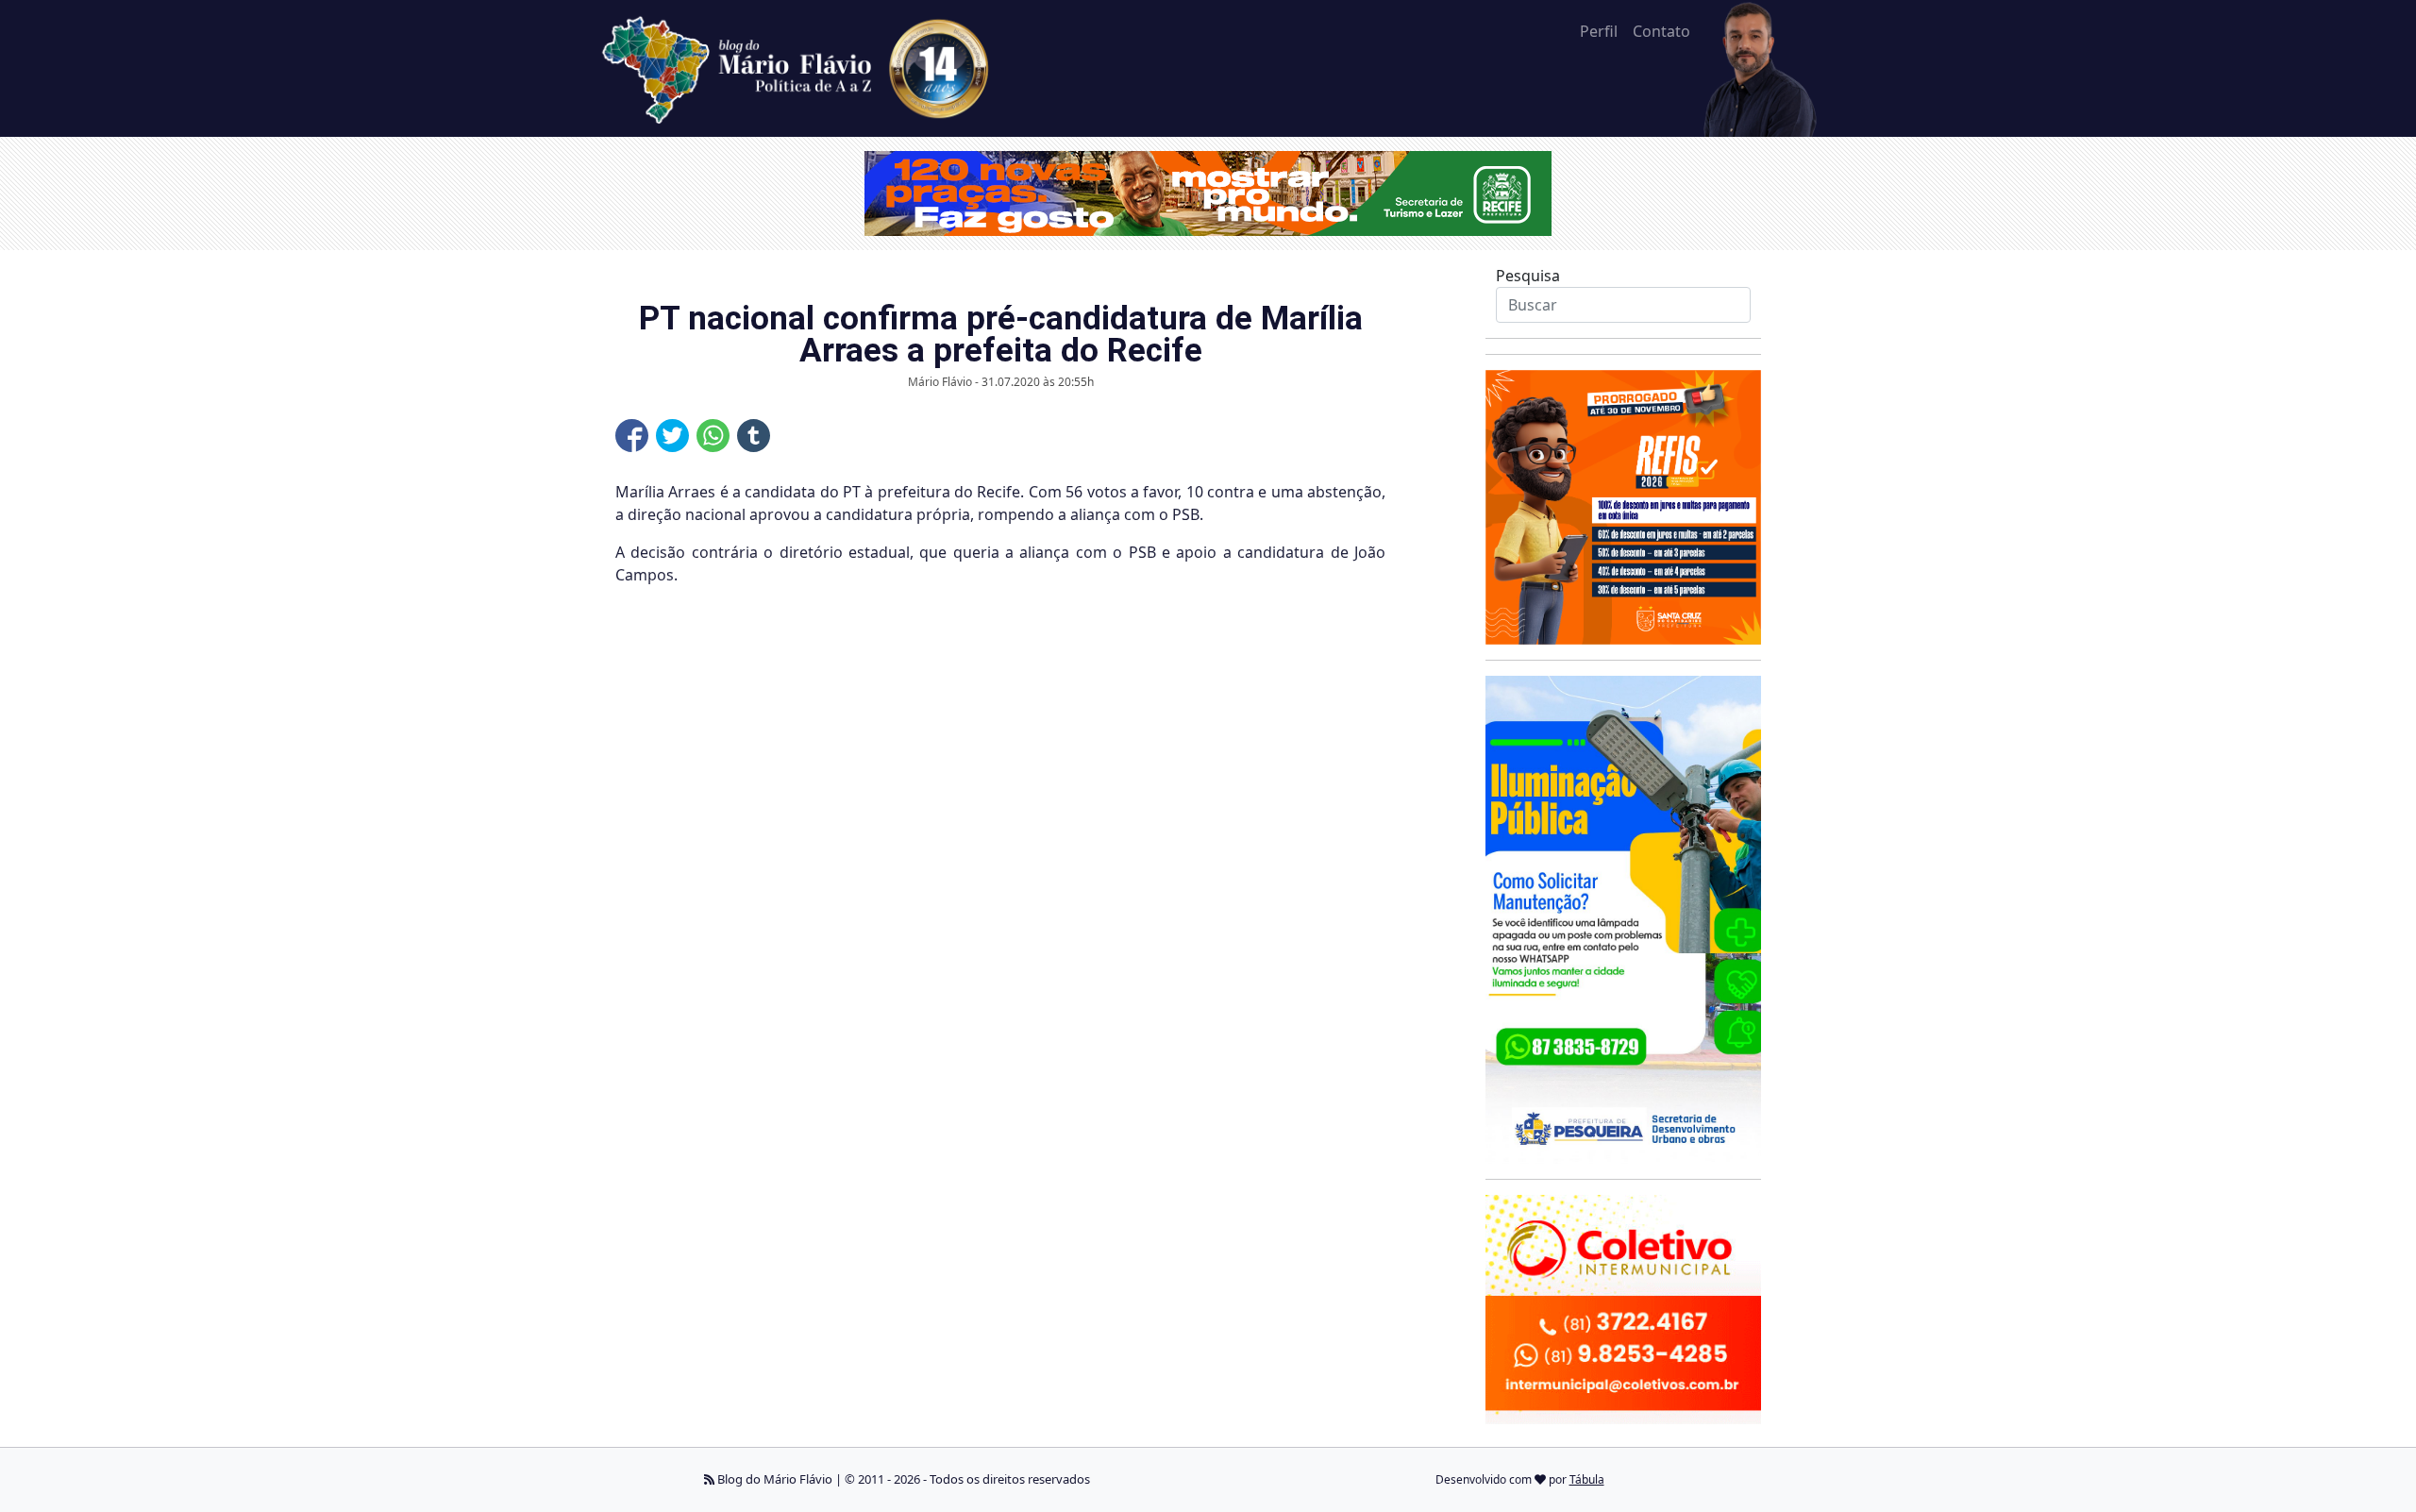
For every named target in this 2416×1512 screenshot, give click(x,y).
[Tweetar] (672, 436)
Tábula (1587, 1479)
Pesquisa (1528, 276)
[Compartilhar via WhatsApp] (713, 436)
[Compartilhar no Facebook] (632, 436)
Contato (1661, 31)
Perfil (1599, 31)
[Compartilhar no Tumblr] (754, 436)
